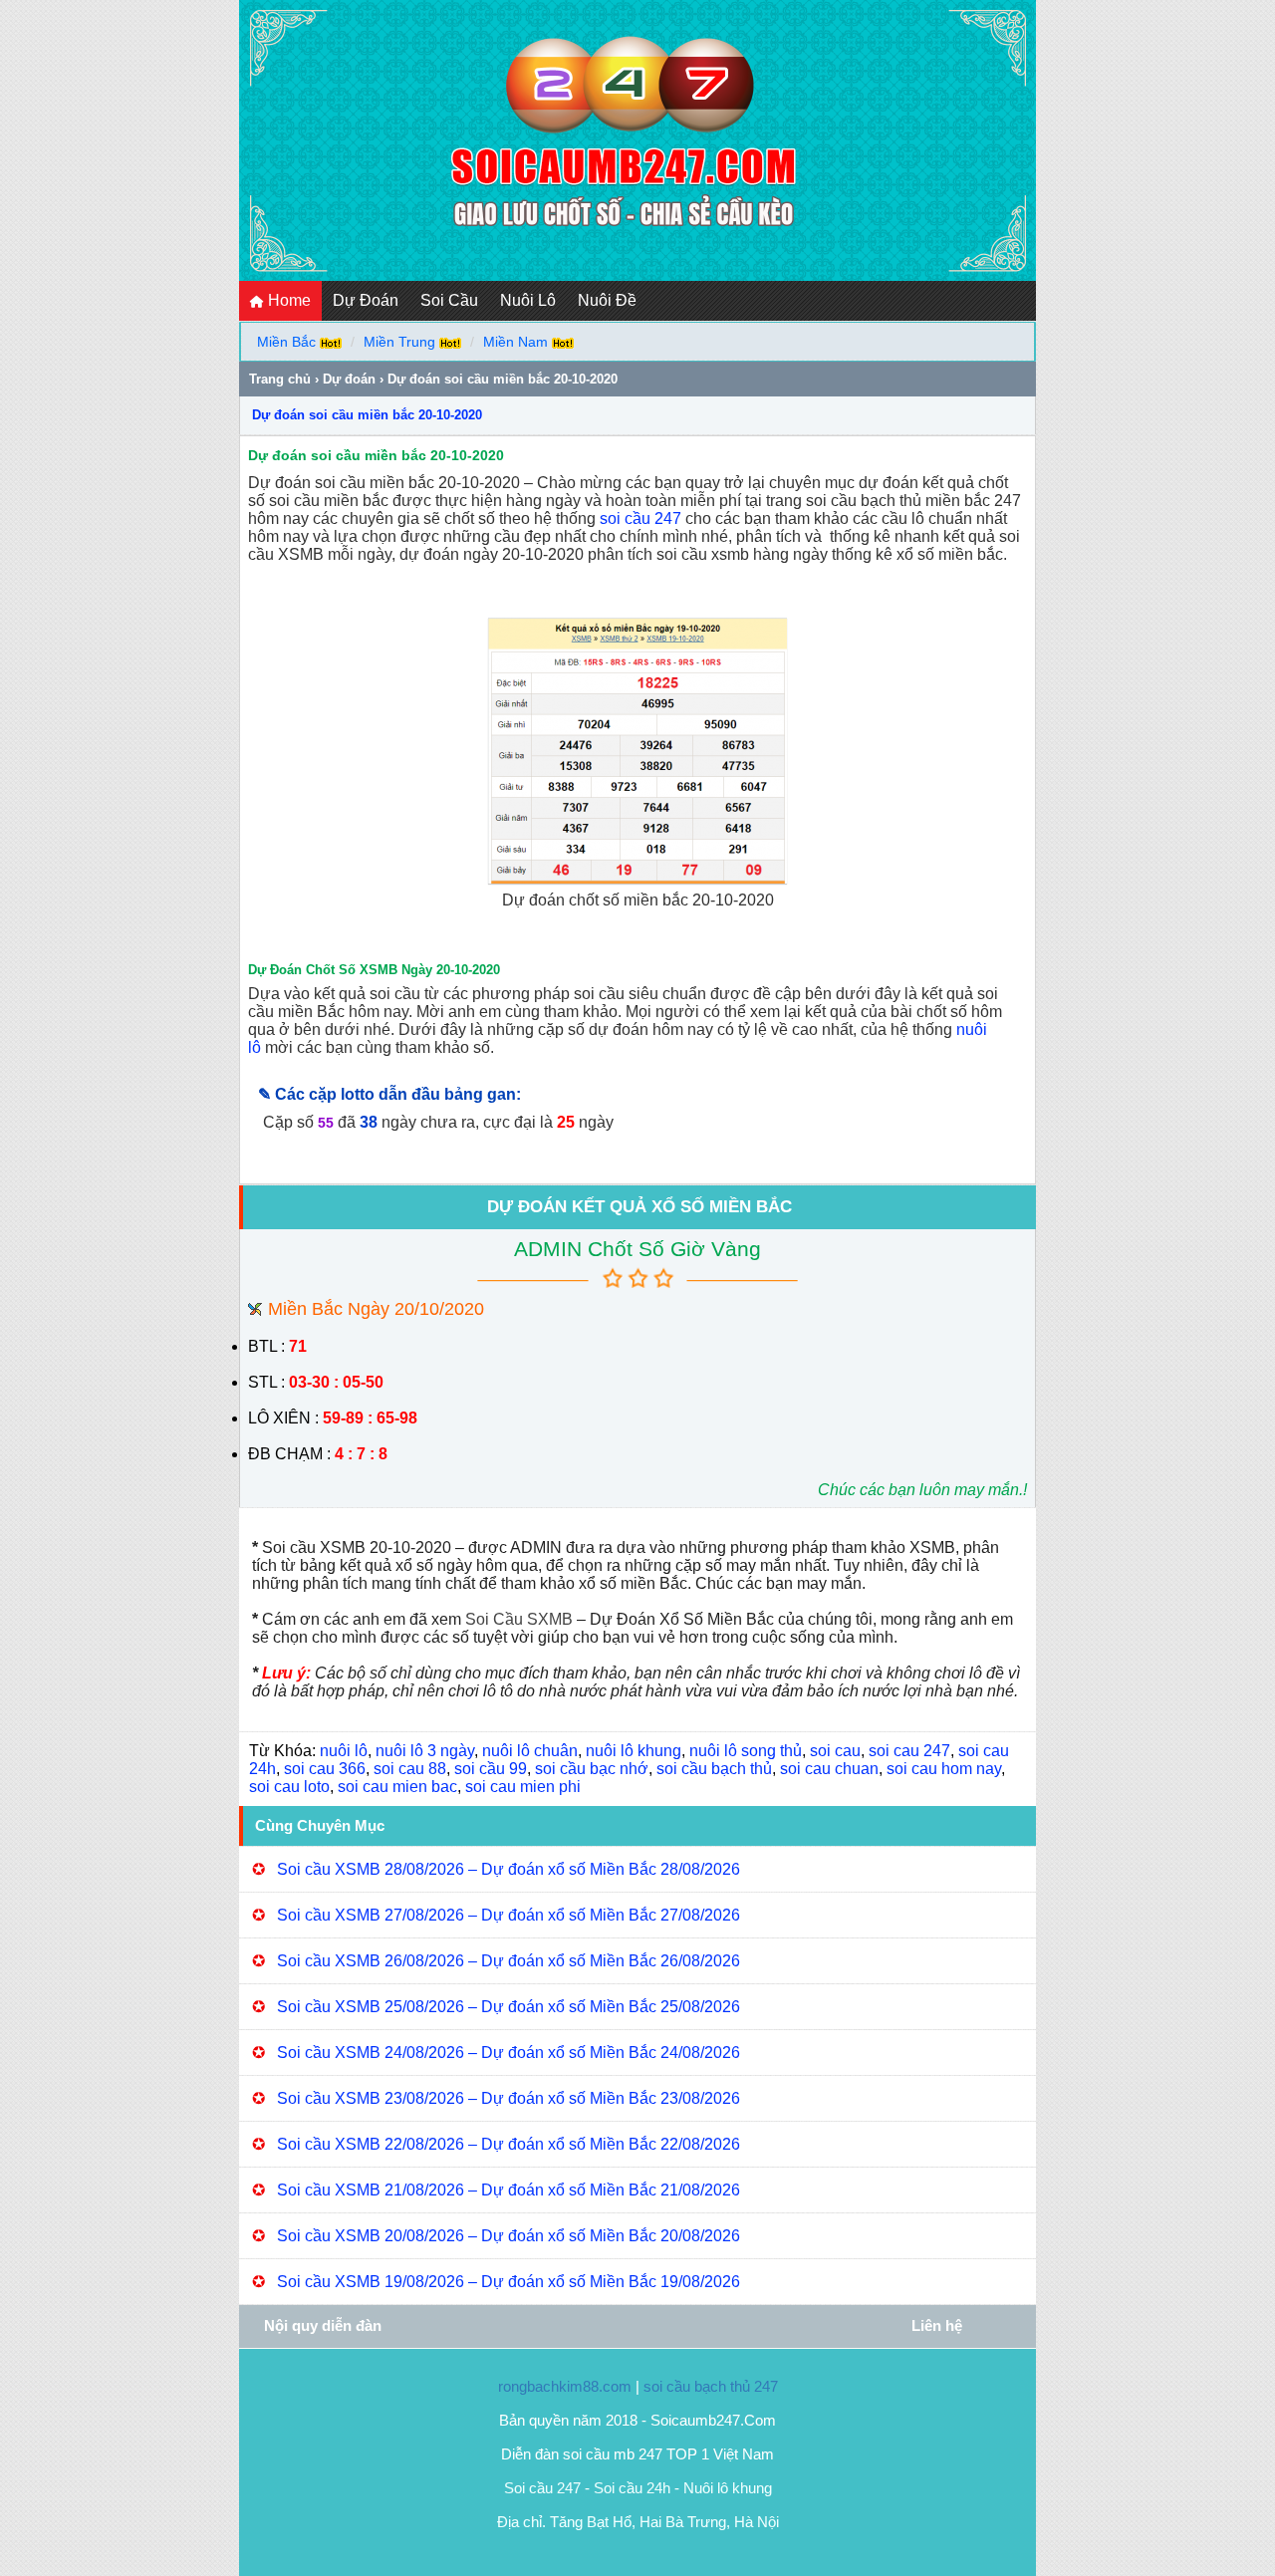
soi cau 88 (410, 1769)
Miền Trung (399, 342)
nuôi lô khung (634, 1751)
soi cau (835, 1751)
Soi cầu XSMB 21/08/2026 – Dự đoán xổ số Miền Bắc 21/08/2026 (509, 2190)
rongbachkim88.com (565, 2386)
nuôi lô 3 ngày (425, 1751)
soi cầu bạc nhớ (592, 1769)
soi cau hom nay (944, 1769)
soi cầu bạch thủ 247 (711, 2386)
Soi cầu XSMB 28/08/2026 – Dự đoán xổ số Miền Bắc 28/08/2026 (509, 1869)
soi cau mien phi (523, 1787)
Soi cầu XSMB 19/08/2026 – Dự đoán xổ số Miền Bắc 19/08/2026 (509, 2282)
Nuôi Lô (528, 300)
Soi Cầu (449, 300)
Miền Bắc (286, 342)
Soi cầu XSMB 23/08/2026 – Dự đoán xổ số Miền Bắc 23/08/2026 (509, 2098)
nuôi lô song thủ (746, 1751)
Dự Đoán (366, 300)
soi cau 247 (909, 1751)
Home (287, 300)
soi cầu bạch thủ (714, 1769)
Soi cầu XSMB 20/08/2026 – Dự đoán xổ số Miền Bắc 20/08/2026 (509, 2236)
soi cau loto (289, 1787)
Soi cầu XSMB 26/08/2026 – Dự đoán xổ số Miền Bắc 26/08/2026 (509, 1961)
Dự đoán (349, 379)
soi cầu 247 (640, 518)
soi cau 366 (325, 1769)
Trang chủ (280, 379)
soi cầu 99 (491, 1769)
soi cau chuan (829, 1769)
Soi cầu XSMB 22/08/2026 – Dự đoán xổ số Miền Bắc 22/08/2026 (509, 2144)
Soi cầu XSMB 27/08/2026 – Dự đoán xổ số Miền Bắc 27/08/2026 (509, 1915)
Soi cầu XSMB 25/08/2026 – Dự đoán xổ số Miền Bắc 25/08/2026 (509, 2007)
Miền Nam (515, 342)
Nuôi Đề (607, 300)
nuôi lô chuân (530, 1751)
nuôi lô (344, 1751)
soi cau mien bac (397, 1787)
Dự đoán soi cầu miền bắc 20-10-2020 (367, 415)
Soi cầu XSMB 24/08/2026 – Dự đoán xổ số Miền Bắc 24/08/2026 (509, 2053)
